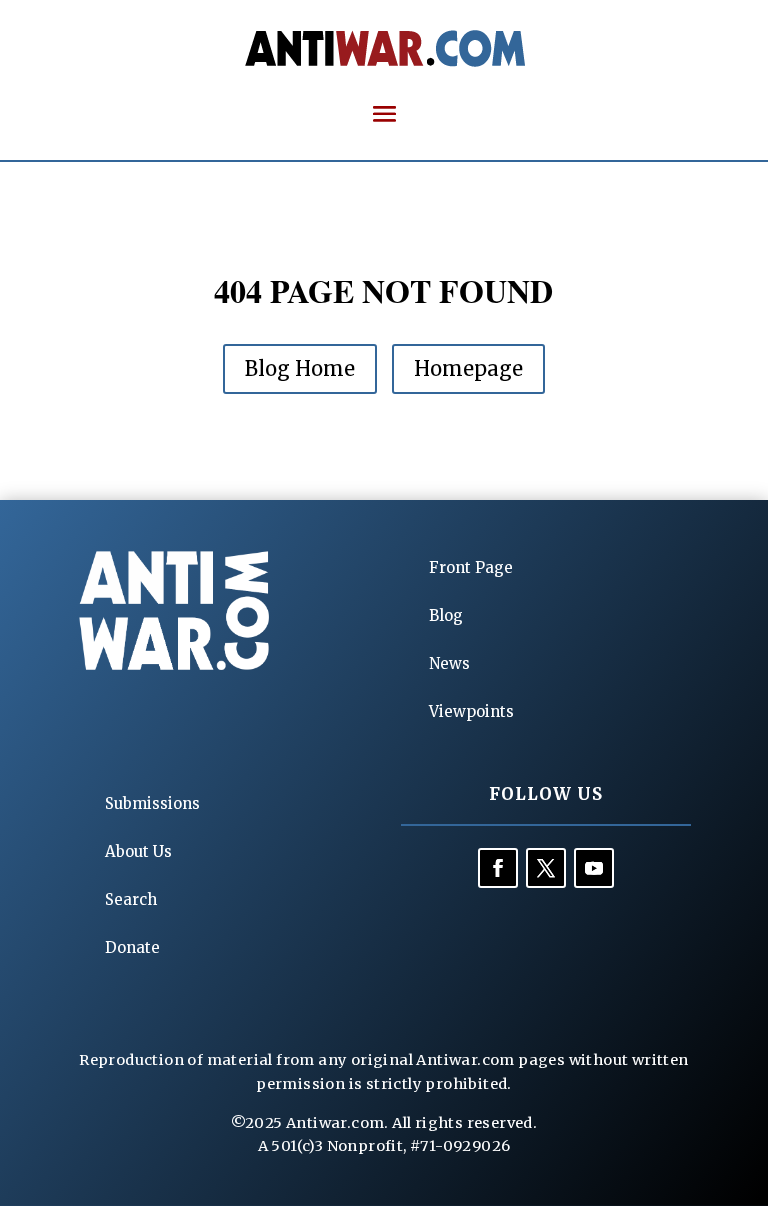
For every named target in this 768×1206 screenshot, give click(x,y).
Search (131, 899)
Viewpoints (471, 711)
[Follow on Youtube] (594, 868)
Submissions (152, 803)
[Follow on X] (546, 868)
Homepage (468, 368)
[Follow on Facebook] (498, 868)
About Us (138, 851)
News (449, 663)
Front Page (471, 567)
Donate (132, 947)
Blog (446, 615)
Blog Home (300, 368)
